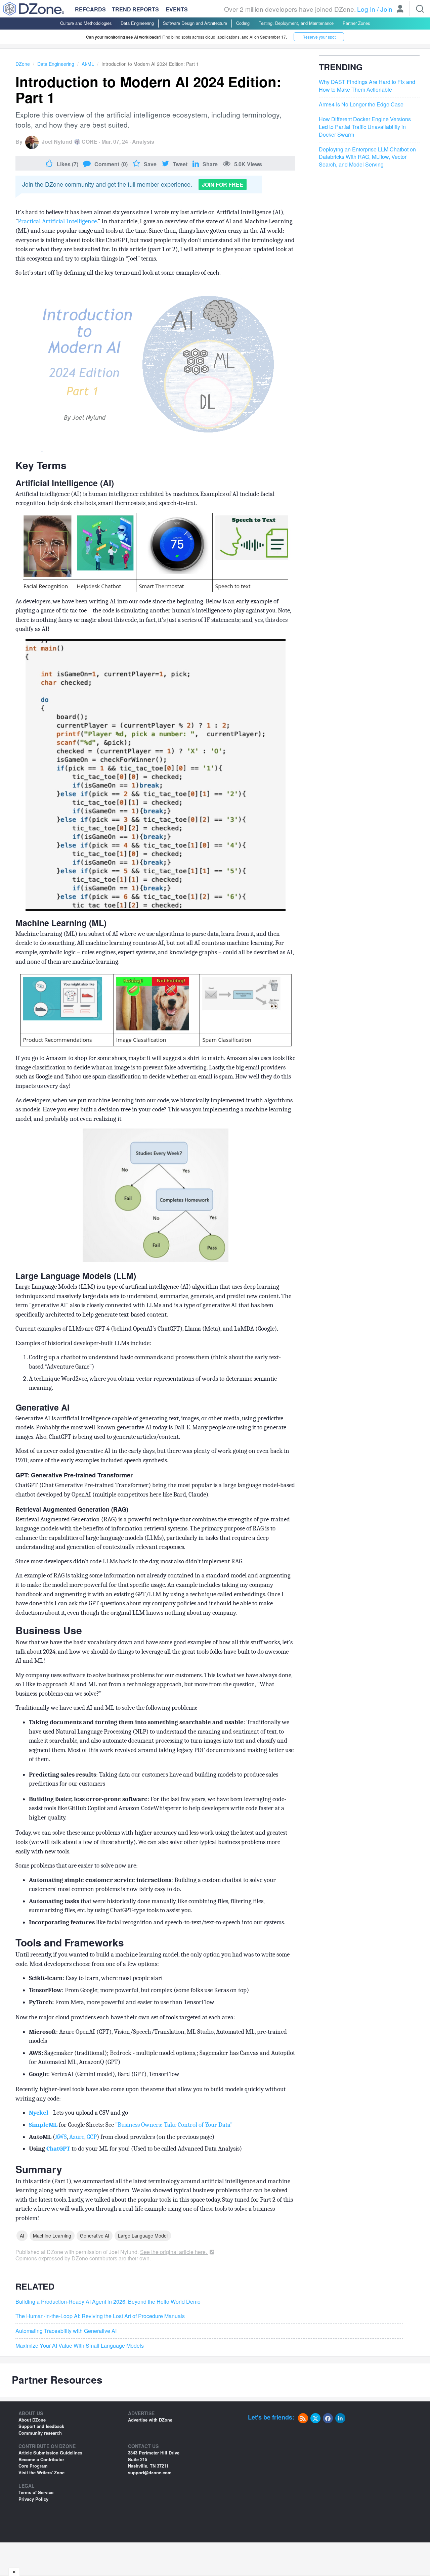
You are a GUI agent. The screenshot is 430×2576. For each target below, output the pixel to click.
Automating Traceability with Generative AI (66, 2331)
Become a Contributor (41, 2459)
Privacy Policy (33, 2499)
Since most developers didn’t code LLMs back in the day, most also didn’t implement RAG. (130, 1561)
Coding (243, 23)
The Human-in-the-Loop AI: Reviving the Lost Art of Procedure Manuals (100, 2316)
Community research (40, 2433)
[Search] (420, 9)
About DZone (32, 2420)
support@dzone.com (150, 2472)
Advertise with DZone (150, 2420)
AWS (61, 2137)
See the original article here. (174, 2252)
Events (177, 9)
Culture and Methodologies (86, 23)
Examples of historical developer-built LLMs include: (84, 1343)
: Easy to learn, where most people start (97, 1978)
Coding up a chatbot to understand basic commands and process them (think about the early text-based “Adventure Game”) (155, 1362)
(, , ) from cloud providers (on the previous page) (122, 2137)
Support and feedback (41, 2426)
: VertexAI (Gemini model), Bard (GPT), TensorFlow (104, 2074)
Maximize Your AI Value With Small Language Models (80, 2346)
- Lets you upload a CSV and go (78, 2113)
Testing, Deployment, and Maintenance (296, 23)
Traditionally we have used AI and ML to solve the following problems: (106, 1708)
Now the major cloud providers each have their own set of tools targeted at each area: (125, 2017)
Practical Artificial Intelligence (57, 221)
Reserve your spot (319, 37)
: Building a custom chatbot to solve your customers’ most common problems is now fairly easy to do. (152, 1885)
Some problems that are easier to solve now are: (77, 1866)
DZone (23, 64)
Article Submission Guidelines (50, 2453)
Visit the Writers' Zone (41, 2472)
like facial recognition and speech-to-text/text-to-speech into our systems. (157, 1922)
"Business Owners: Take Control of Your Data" (174, 2125)
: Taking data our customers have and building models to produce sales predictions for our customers (154, 1779)
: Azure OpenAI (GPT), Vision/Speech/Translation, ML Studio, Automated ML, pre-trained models (158, 2036)
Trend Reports (135, 9)
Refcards (90, 9)
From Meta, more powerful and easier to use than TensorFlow (122, 2002)
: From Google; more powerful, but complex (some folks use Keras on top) (140, 1990)
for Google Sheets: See (131, 2125)
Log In (366, 9)
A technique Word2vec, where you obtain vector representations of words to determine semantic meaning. (153, 1383)
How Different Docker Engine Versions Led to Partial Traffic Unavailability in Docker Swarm (365, 127)
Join (386, 9)
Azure (77, 2137)
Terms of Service (36, 2492)
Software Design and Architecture (195, 23)
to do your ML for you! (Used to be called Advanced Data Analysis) (135, 2149)
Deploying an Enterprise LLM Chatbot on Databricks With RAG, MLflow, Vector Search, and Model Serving (367, 157)
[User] (400, 9)
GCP (92, 2137)
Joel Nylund (57, 142)
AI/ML (88, 64)
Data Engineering (137, 23)
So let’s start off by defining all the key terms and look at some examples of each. (118, 273)
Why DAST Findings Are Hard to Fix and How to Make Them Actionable (367, 86)
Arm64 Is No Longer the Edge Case (361, 104)
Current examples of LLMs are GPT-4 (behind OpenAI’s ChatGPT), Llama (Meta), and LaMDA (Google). (147, 1329)
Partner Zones (356, 23)
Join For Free (223, 185)
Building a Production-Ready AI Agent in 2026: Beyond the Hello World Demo (108, 2302)
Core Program (33, 2466)
